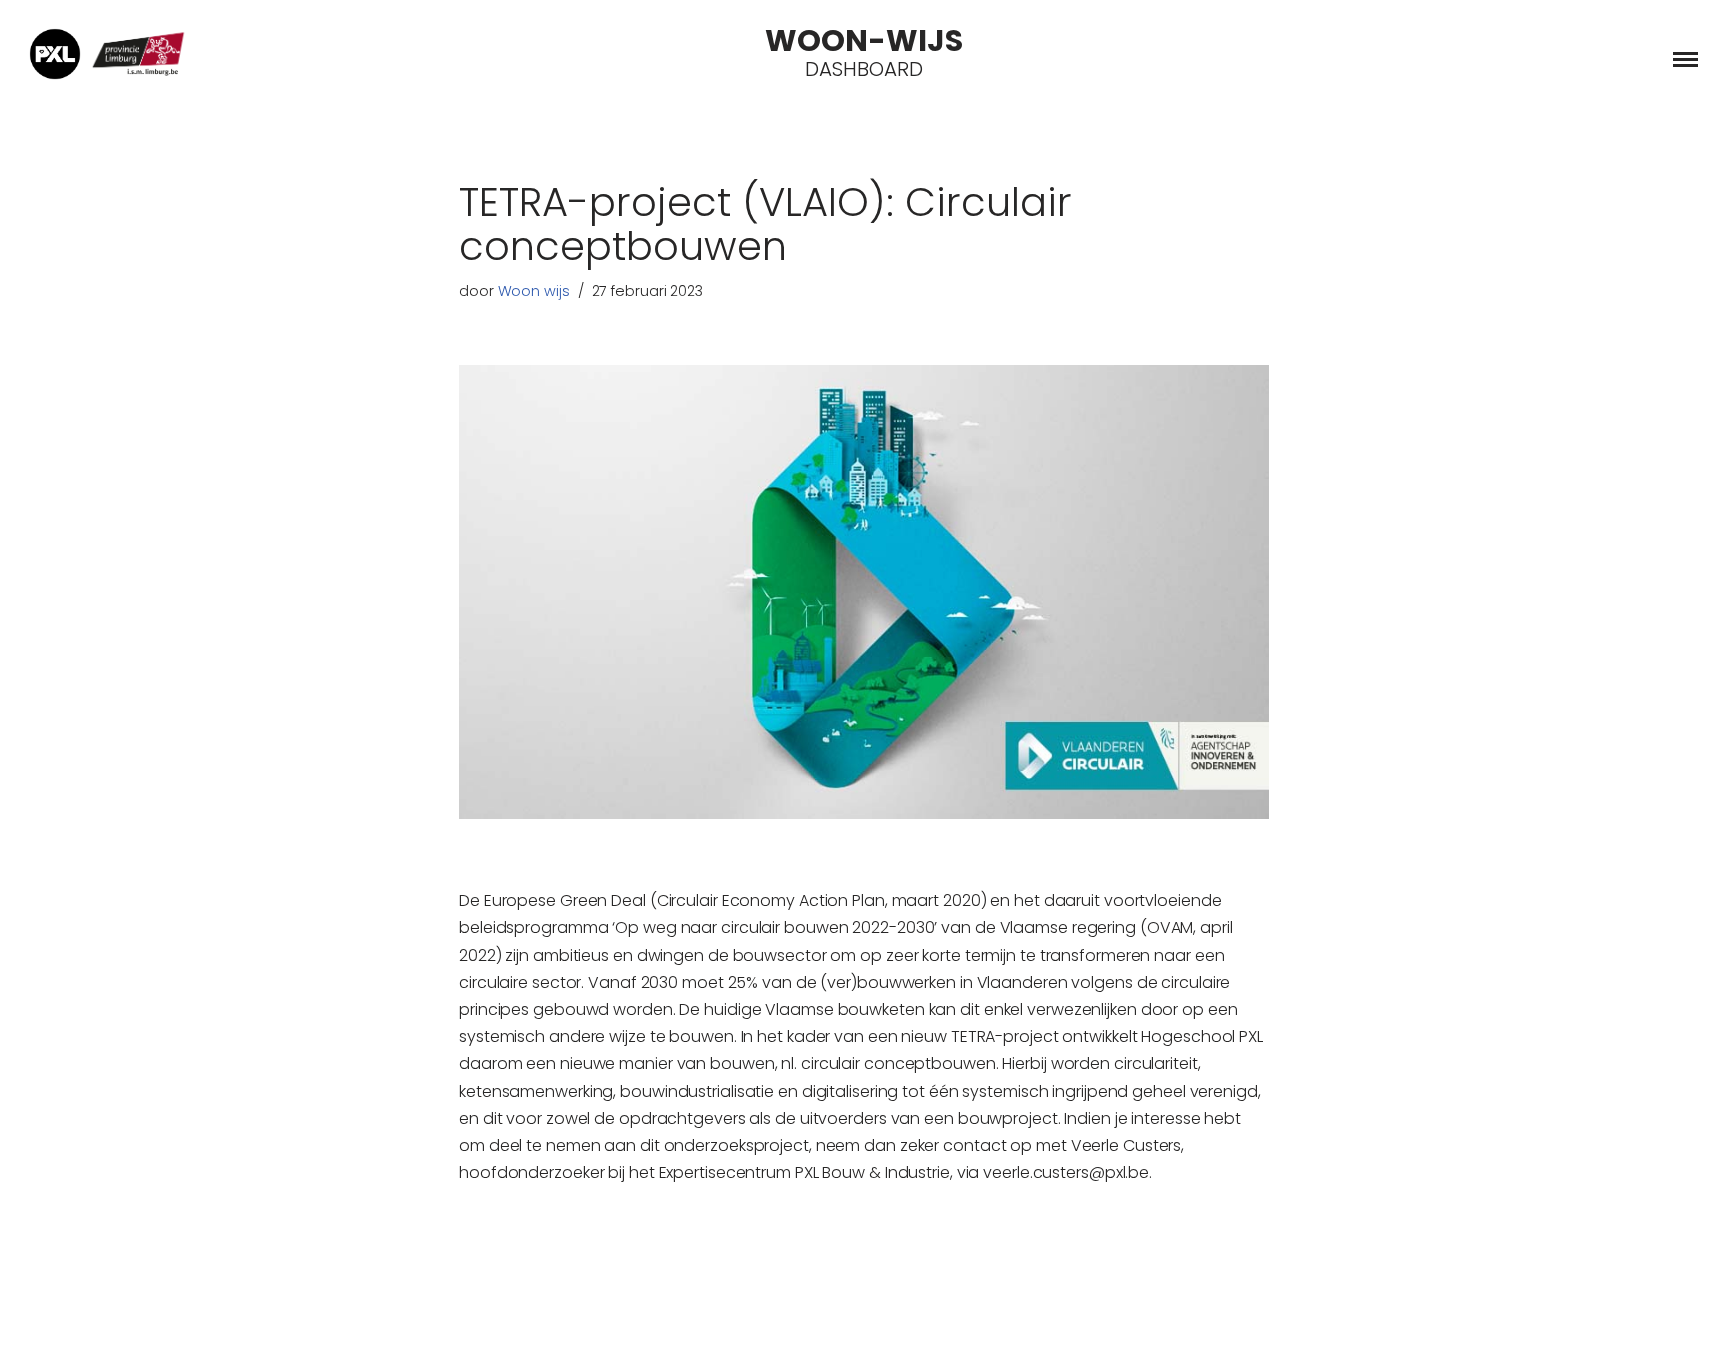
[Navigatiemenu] (1685, 59)
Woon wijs (534, 291)
